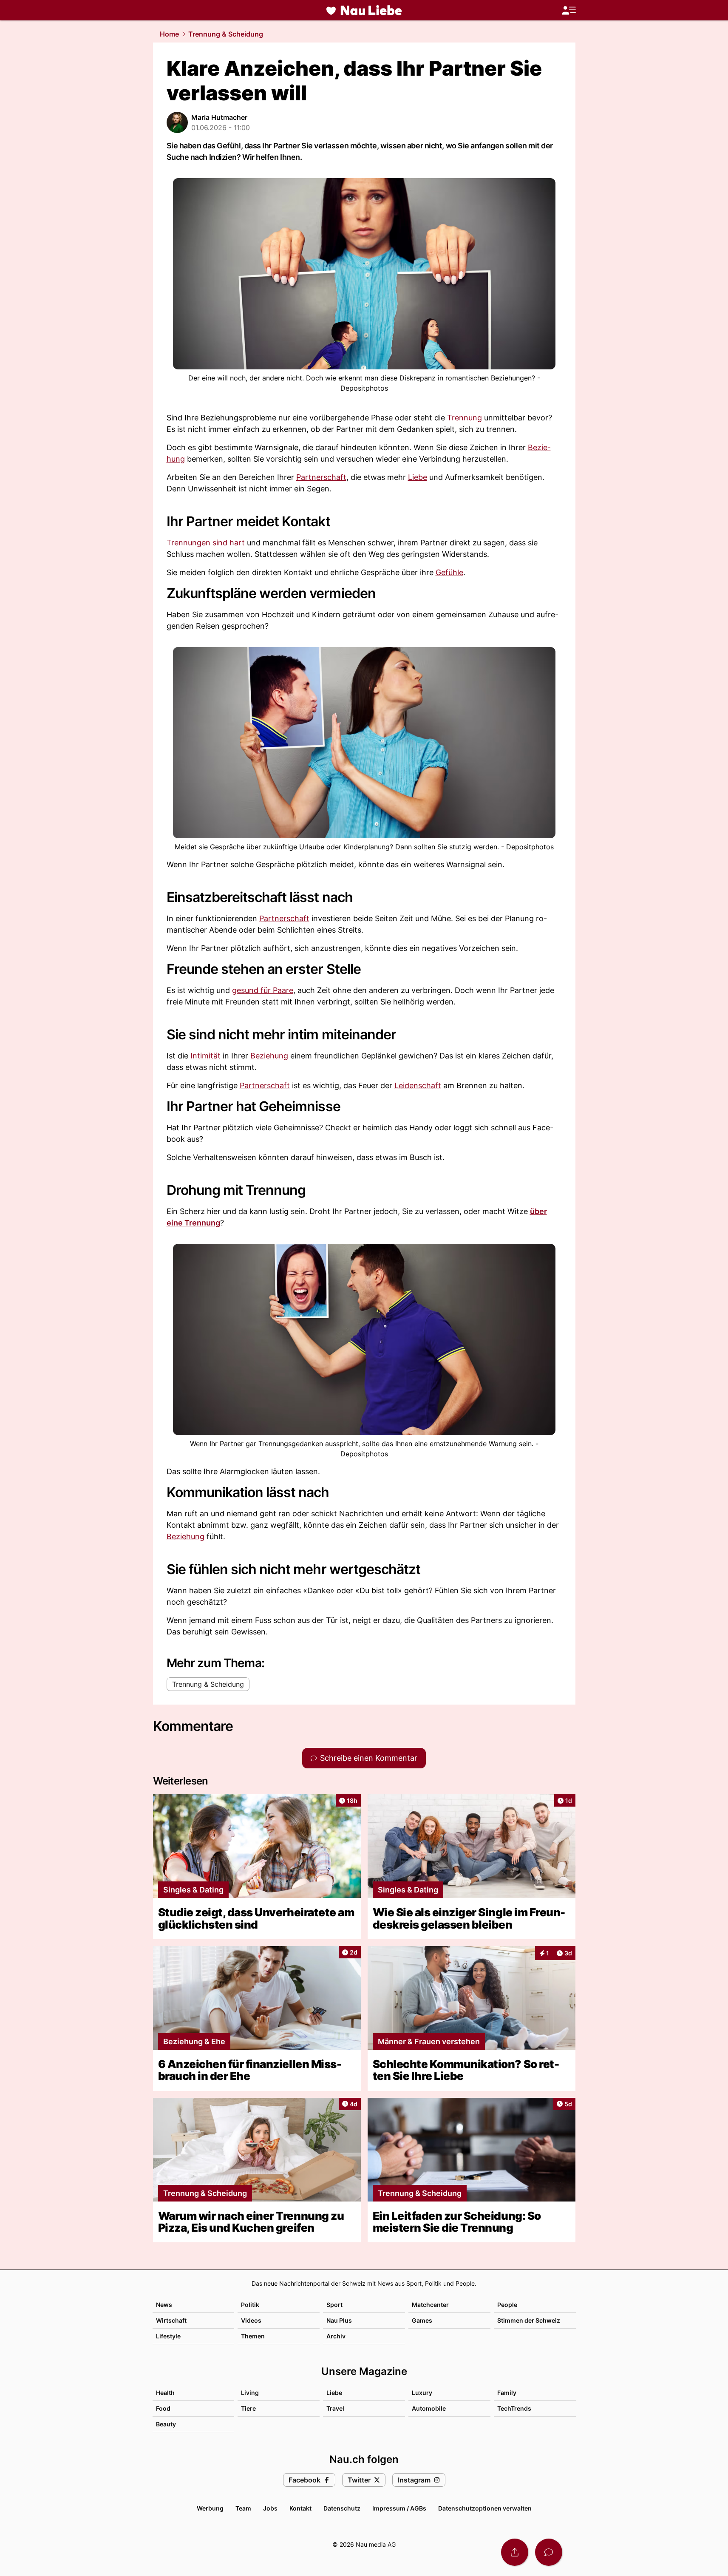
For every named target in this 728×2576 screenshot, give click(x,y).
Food (163, 2408)
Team (243, 2508)
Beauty (166, 2424)
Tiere (248, 2408)
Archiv (336, 2336)
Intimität (205, 1056)
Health (165, 2393)
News (164, 2305)
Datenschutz (342, 2508)
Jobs (270, 2508)
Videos (251, 2320)
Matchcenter (430, 2305)
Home (169, 34)
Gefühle (449, 572)
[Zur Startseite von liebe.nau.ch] (364, 10)
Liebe (418, 477)
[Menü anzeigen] (569, 10)
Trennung (465, 418)
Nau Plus (339, 2320)
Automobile (429, 2408)
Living (250, 2393)
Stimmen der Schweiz (529, 2320)
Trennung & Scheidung (226, 34)
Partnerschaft (321, 477)
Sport (334, 2305)
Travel (335, 2408)
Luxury (422, 2393)
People (507, 2305)
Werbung (210, 2508)
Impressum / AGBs (399, 2508)
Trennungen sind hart (206, 543)
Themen (253, 2336)
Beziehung (269, 1056)
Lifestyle (168, 2336)
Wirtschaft (171, 2320)
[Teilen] (515, 2552)
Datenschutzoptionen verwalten (485, 2508)
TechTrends (514, 2408)
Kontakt (300, 2508)
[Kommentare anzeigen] (549, 2552)
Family (507, 2393)
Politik (250, 2305)
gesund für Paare (263, 990)
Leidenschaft (418, 1085)
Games (422, 2320)
